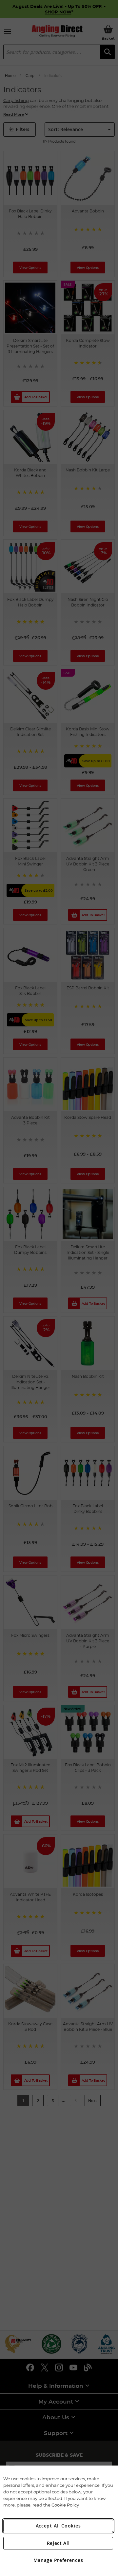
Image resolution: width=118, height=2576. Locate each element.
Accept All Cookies (58, 2526)
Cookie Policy (65, 2505)
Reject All (58, 2543)
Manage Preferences (58, 2560)
